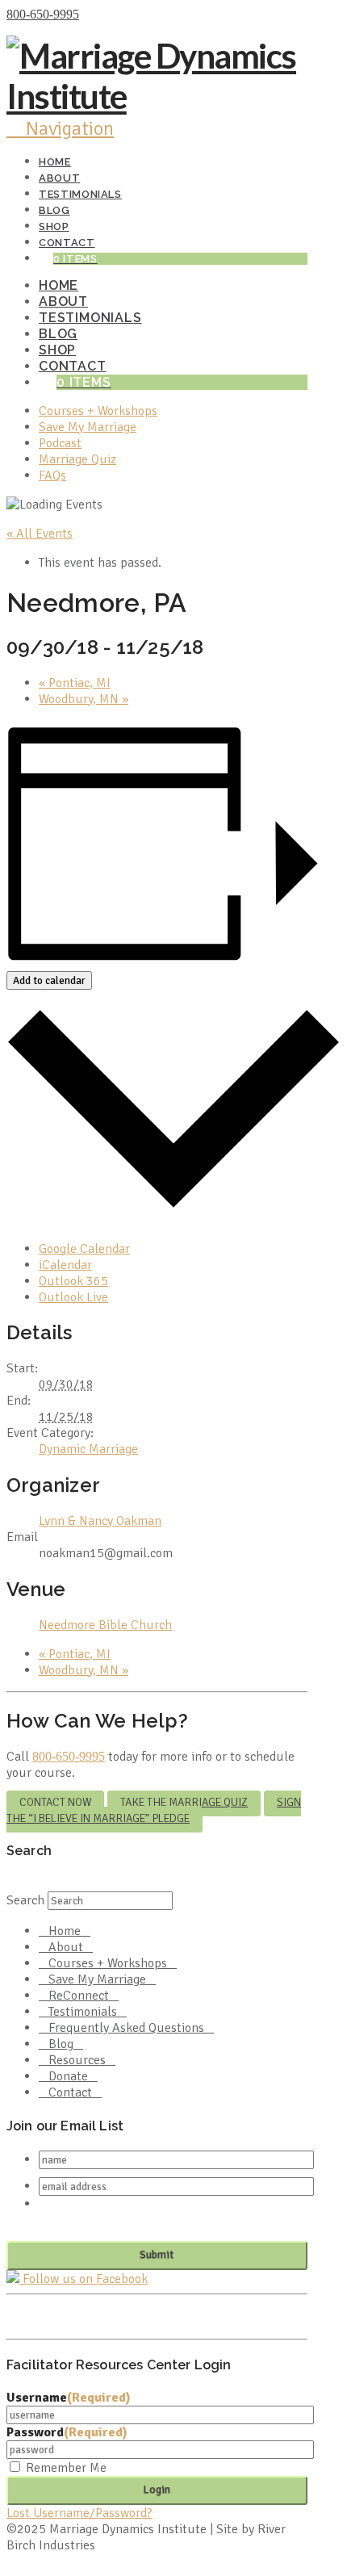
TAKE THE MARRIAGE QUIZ (184, 1802)
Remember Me (66, 2468)
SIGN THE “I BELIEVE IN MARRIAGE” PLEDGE (154, 1810)
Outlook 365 (73, 1281)
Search (25, 1900)
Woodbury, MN (84, 699)
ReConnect (79, 1996)
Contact (70, 2092)
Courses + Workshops (108, 1963)
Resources (77, 2060)
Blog (61, 2044)
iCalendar (65, 1265)
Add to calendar (49, 980)
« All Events (40, 534)
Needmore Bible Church (105, 1625)
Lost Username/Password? (79, 2513)
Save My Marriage (97, 1979)
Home (65, 1931)
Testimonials (83, 2012)
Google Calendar (84, 1249)
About (66, 1947)
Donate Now (116, 15)
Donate (68, 2076)
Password (67, 2432)
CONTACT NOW (55, 1802)
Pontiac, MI (75, 683)
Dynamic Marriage (88, 1449)
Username (69, 2398)
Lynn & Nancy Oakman (100, 1521)
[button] (60, 128)
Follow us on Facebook (84, 2279)
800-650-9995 (43, 14)
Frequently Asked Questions (126, 2028)
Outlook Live (73, 1297)
